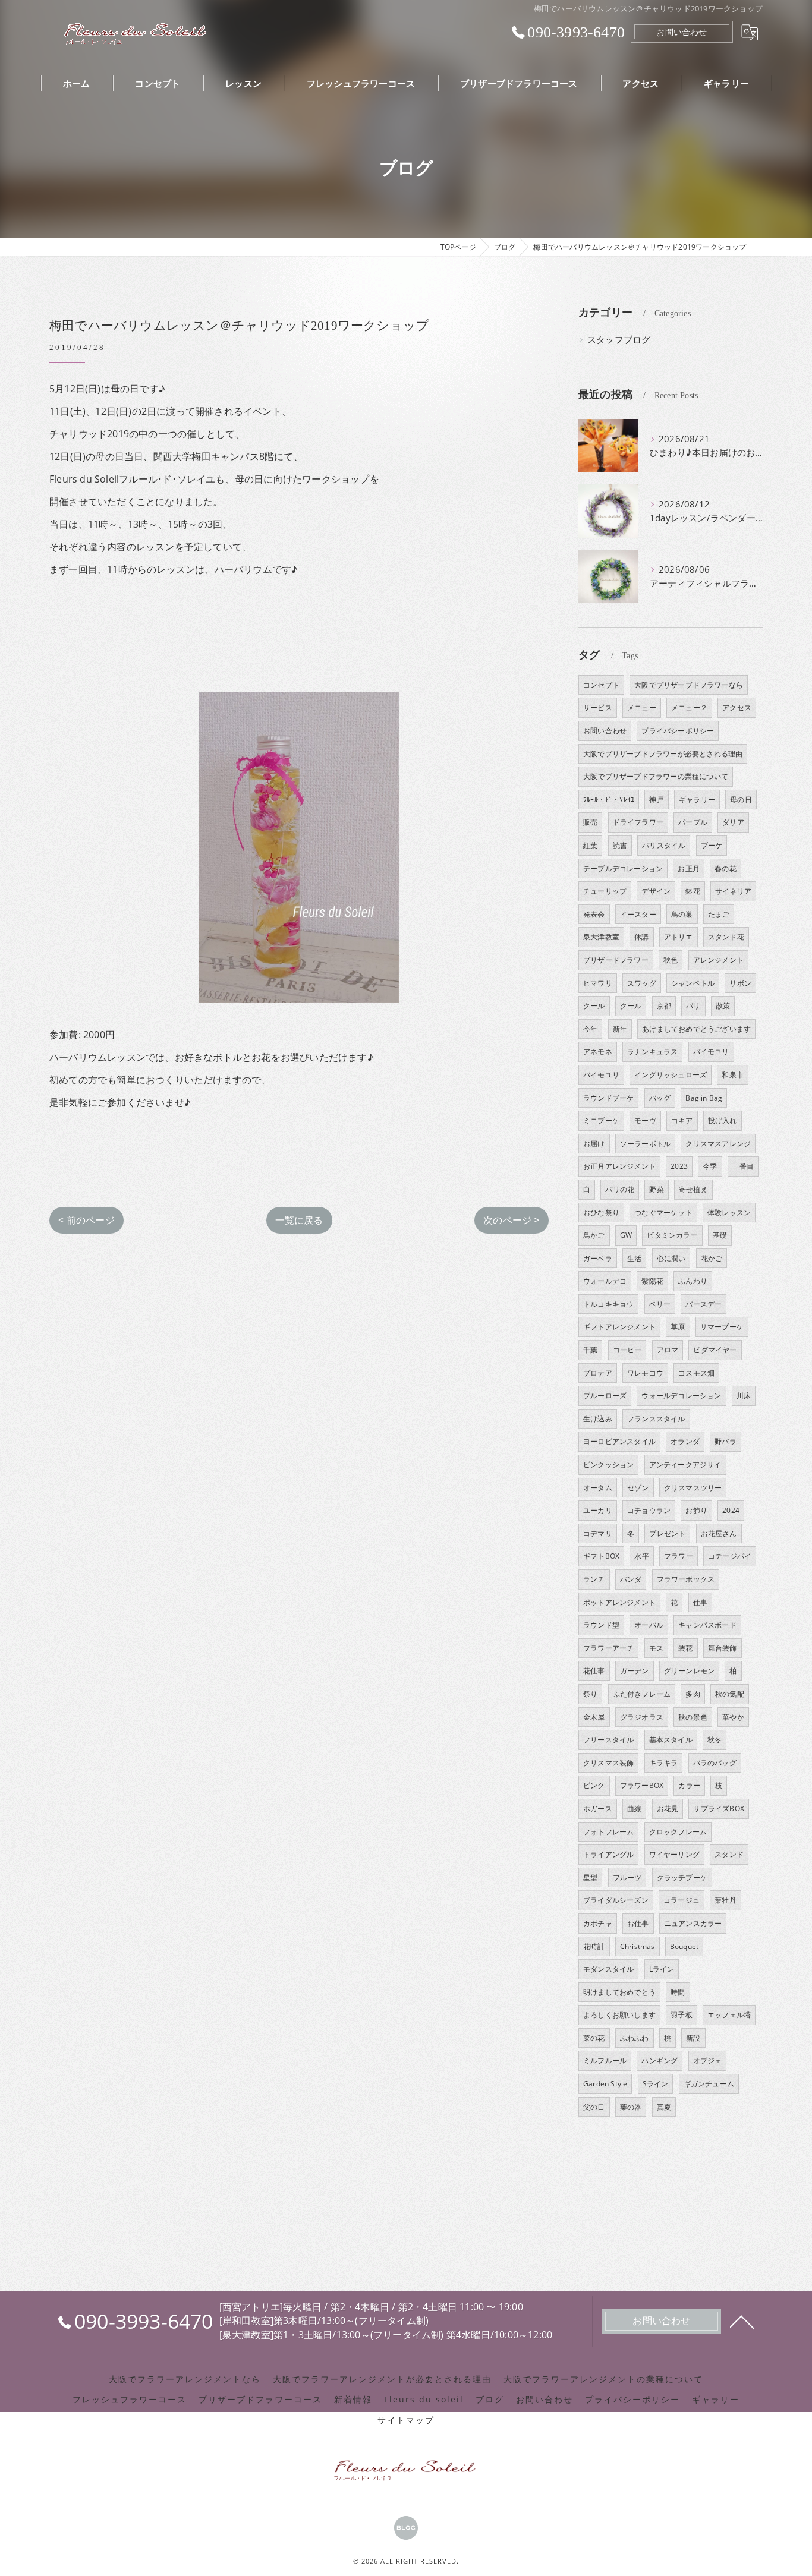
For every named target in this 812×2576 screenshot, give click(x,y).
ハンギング (660, 2061)
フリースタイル (608, 1740)
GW (626, 1235)
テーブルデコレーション (623, 868)
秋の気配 (730, 1694)
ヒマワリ (598, 983)
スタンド (729, 1854)
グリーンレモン (689, 1671)
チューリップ (605, 891)
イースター (638, 914)
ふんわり (693, 1281)
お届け (594, 1144)
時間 (678, 1992)
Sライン (656, 2084)
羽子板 (682, 2015)
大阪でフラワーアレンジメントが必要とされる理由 (382, 2379)
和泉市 (733, 1075)
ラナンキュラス (652, 1051)
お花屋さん (719, 1533)
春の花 (726, 868)
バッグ (660, 1098)
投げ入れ (723, 1120)
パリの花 (620, 1189)
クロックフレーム (678, 1832)
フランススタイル (656, 1419)
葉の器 (631, 2107)
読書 (620, 845)
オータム (598, 1488)
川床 (744, 1396)
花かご (712, 1258)
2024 (731, 1510)
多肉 (693, 1694)
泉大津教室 (601, 937)
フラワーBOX (642, 1785)
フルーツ (627, 1877)
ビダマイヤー (715, 1350)
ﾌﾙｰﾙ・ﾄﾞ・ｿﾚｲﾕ (609, 800)
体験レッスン (729, 1213)
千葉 (590, 1350)
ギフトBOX (601, 1556)
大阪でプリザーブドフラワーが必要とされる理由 (663, 754)
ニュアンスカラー (693, 1923)
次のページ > (511, 1220)
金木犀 (594, 1717)
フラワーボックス (686, 1579)
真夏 (664, 2107)
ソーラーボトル (645, 1144)
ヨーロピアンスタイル (619, 1441)
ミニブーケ (601, 1120)
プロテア (598, 1373)
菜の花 (594, 2038)
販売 (590, 822)
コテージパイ (730, 1556)
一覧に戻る (299, 1220)
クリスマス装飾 (608, 1763)
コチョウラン (649, 1510)
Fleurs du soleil (424, 2400)
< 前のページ (86, 1220)
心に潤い (671, 1258)
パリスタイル (664, 845)
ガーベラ (598, 1258)
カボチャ (598, 1923)
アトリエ (679, 937)
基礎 (720, 1235)
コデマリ (598, 1533)
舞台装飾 (723, 1648)
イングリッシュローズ (671, 1075)
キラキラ (664, 1763)
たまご (719, 914)
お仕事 (638, 1923)
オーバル (649, 1625)
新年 (620, 1029)
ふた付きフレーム (642, 1694)
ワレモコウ (645, 1373)
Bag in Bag (704, 1098)
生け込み (598, 1419)
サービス (598, 707)
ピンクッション (608, 1464)
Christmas (638, 1946)
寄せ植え (693, 1189)
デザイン (656, 891)
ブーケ (712, 845)
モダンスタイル (608, 1969)
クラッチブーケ (682, 1877)
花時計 (594, 1946)
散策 (723, 1006)
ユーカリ (598, 1510)
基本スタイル (671, 1740)
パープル (693, 822)
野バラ (726, 1441)
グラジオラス (642, 1717)
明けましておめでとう (619, 1992)
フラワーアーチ (608, 1648)
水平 (641, 1556)
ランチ (594, 1579)
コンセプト (601, 685)
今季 (710, 1166)
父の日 (594, 2107)
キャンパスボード (707, 1625)
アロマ (668, 1350)
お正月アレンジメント (619, 1166)
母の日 (741, 800)
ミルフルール (605, 2061)
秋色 (671, 960)
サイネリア (733, 891)
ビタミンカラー (672, 1235)
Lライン (662, 1969)
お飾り (696, 1510)
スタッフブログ (619, 340)
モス (656, 1648)
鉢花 (693, 891)
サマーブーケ (722, 1327)
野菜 (656, 1189)
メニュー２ (689, 707)
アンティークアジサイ (685, 1464)
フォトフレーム (608, 1832)
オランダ (685, 1441)
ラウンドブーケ (608, 1098)
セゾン (638, 1488)
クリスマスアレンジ (718, 1144)
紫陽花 (652, 1281)
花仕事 (594, 1671)
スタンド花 (726, 937)
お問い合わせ (682, 32)
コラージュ (682, 1900)
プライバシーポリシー (678, 731)
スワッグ (642, 983)
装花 (685, 1648)
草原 (678, 1327)
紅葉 (590, 845)
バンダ (631, 1579)
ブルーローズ (605, 1396)
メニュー (642, 707)
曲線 (634, 1809)
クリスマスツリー (693, 1488)
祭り (590, 1694)
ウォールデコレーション (681, 1396)
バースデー (704, 1304)
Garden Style (605, 2084)
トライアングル (608, 1854)
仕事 (700, 1602)
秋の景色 (693, 1717)
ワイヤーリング (674, 1854)
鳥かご (594, 1235)
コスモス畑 (696, 1373)
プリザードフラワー (616, 960)
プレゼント (667, 1533)
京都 (664, 1006)
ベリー (660, 1304)
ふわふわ (635, 2038)
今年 (590, 1029)
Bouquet (684, 1946)
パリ (693, 1006)
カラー (689, 1785)
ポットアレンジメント (619, 1602)
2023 (679, 1166)
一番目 (743, 1166)
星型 (590, 1877)
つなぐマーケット (663, 1213)
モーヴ (645, 1120)
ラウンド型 (601, 1625)
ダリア (733, 822)
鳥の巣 (682, 914)
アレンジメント (718, 960)
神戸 (656, 800)
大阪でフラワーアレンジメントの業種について (603, 2379)
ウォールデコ (605, 1281)
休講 (641, 937)
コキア (682, 1120)
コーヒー (627, 1350)
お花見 (668, 1809)
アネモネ (598, 1051)
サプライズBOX (719, 1809)
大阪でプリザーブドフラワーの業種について (656, 776)
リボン (740, 983)
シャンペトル (693, 983)
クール (594, 1006)
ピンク (594, 1785)
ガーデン (635, 1671)
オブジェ (708, 2061)
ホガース (598, 1809)
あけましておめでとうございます (696, 1029)
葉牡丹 (726, 1900)
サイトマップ (406, 2420)
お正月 (689, 868)
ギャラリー (697, 800)
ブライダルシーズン (616, 1900)
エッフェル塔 (729, 2015)
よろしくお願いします (619, 2015)
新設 (693, 2038)
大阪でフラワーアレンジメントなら (185, 2379)
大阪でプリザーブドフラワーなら (689, 685)
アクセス (737, 707)
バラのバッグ (715, 1763)
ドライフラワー (638, 822)
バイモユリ (711, 1051)
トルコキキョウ (608, 1304)
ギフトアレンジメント (619, 1327)
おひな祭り (601, 1213)
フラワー (679, 1556)
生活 (634, 1258)
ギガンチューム (709, 2084)
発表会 (594, 914)
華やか (733, 1717)
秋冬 (715, 1740)
